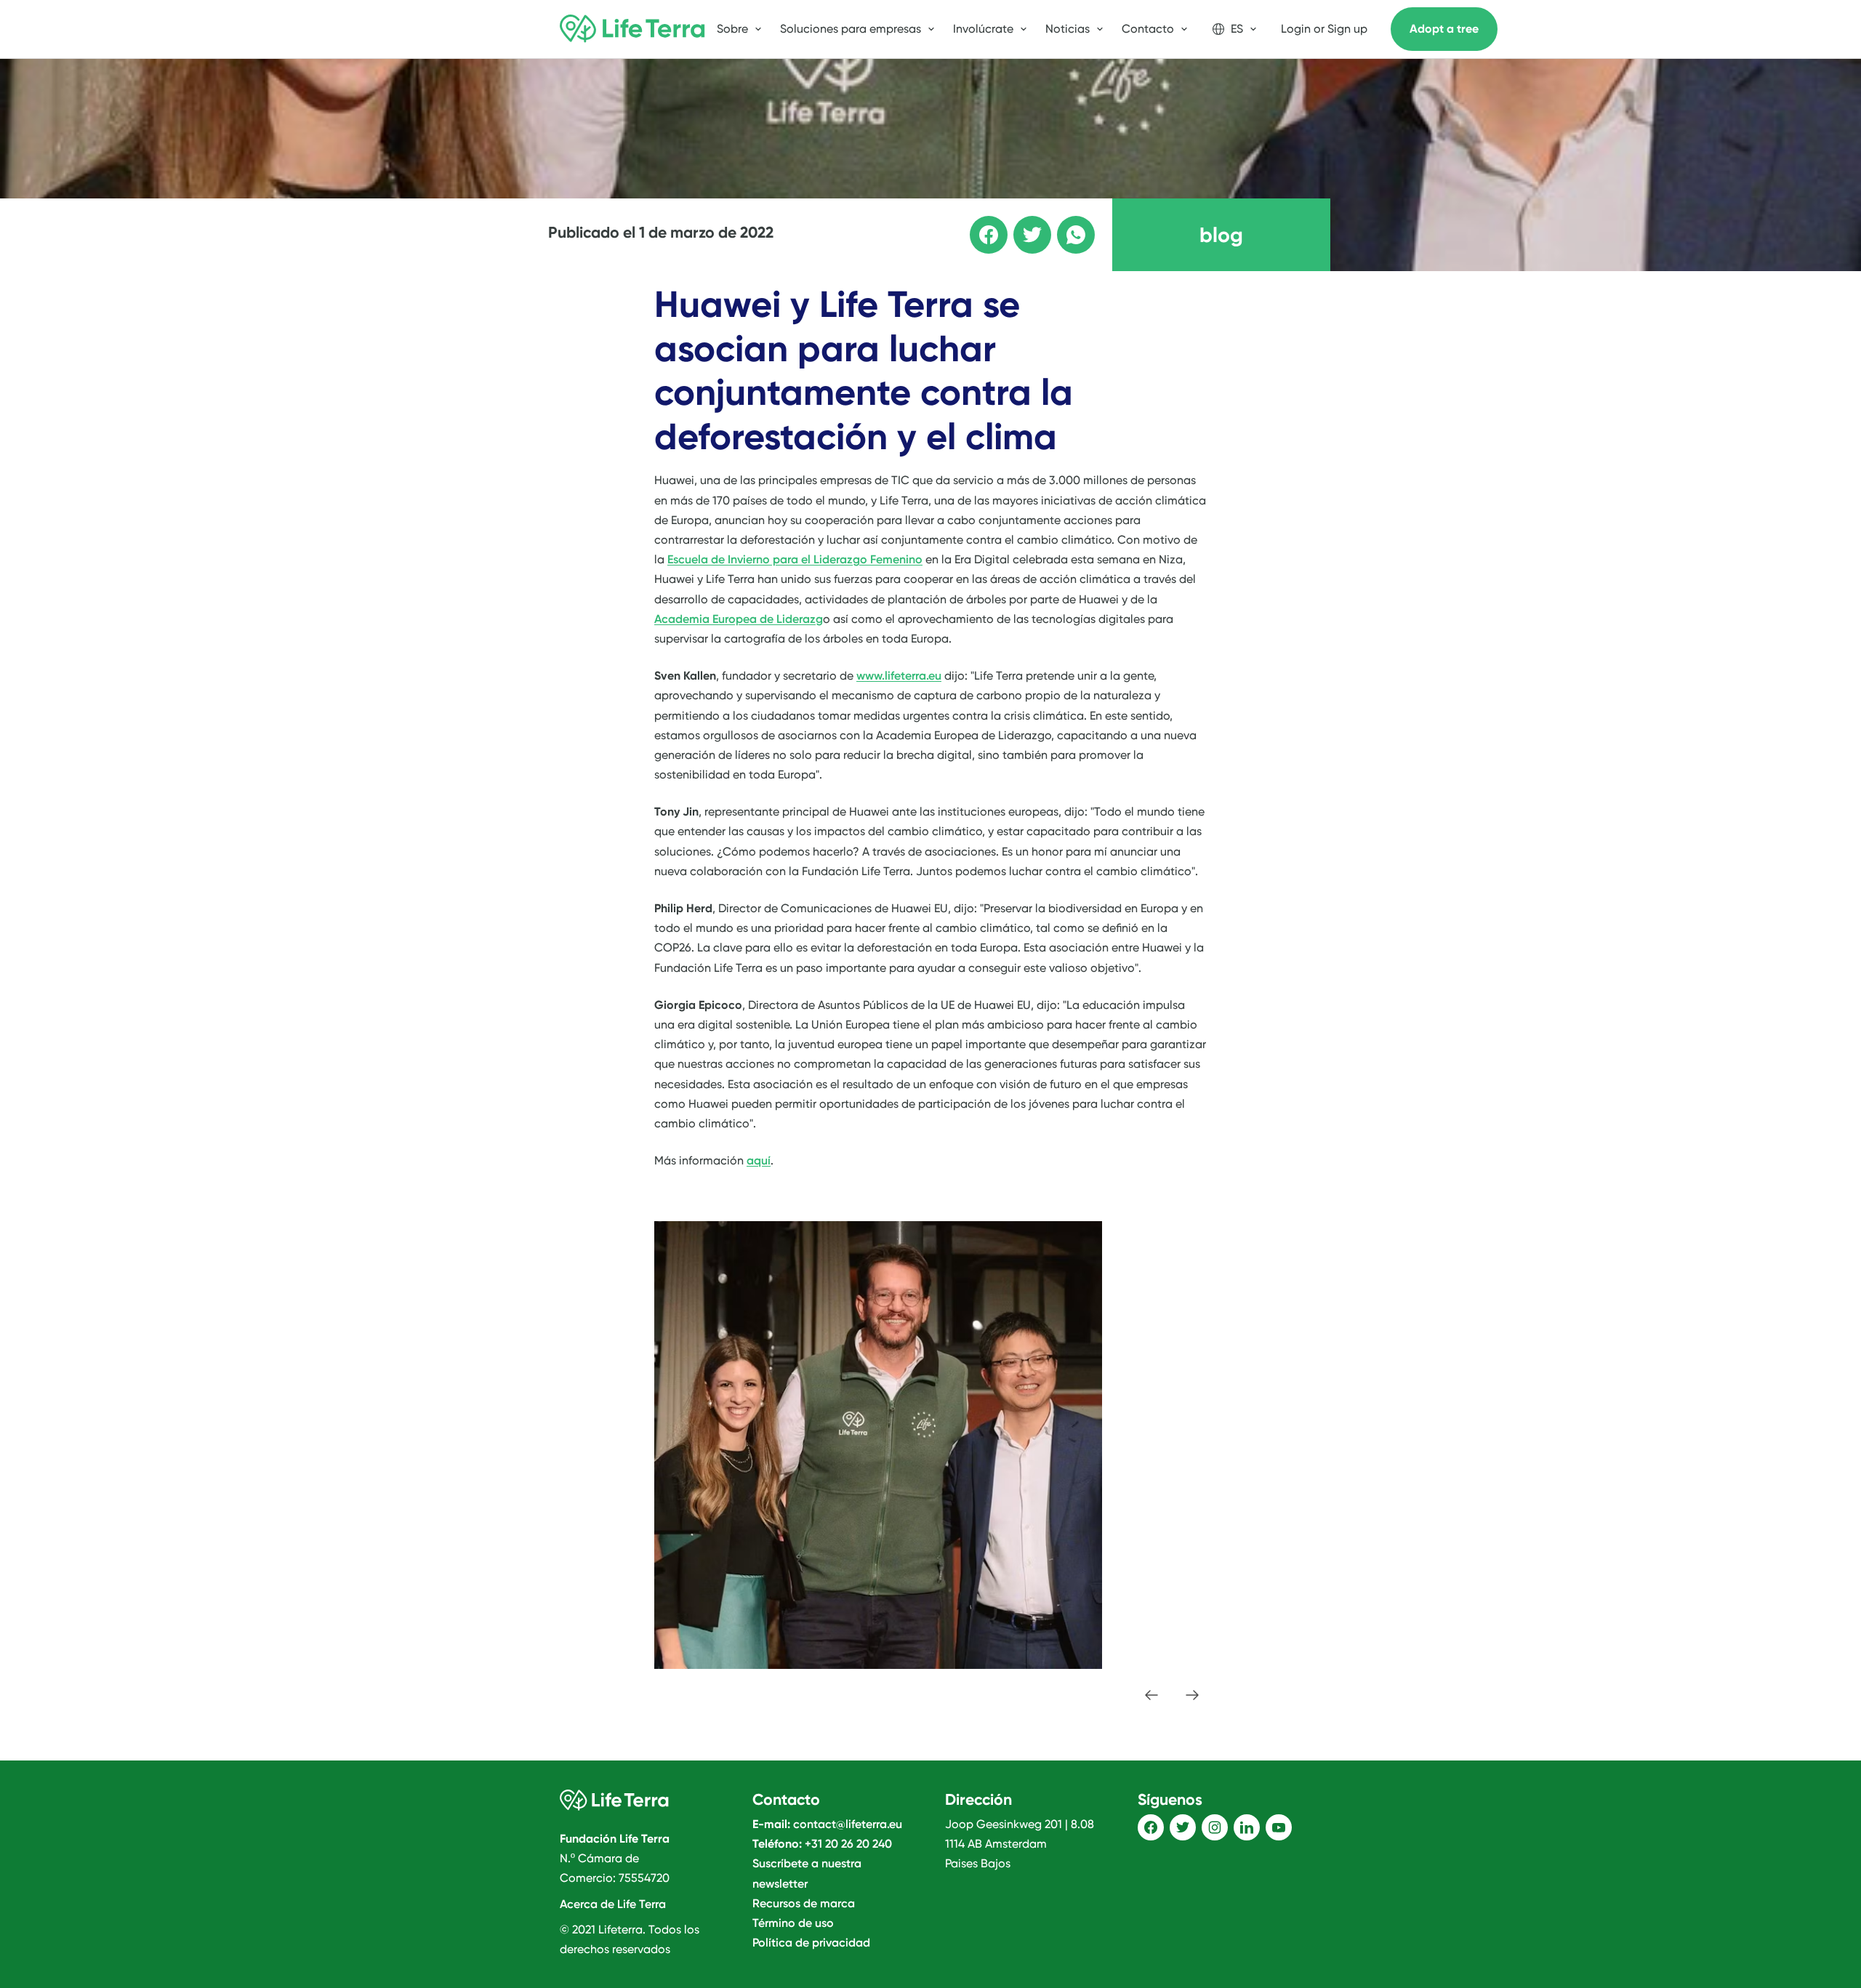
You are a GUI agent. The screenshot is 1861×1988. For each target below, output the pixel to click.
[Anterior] (1151, 1695)
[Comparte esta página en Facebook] (978, 225)
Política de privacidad (811, 1943)
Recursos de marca (804, 1903)
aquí (759, 1160)
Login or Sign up (1324, 29)
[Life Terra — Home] (632, 29)
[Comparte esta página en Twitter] (1022, 225)
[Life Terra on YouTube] (1279, 1827)
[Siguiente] (1192, 1695)
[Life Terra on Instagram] (1215, 1827)
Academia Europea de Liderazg (739, 619)
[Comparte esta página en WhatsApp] (1066, 225)
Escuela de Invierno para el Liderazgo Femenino (795, 559)
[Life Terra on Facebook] (1151, 1827)
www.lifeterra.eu (899, 676)
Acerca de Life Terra (613, 1904)
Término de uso (793, 1923)
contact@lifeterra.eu (848, 1824)
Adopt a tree (1444, 29)
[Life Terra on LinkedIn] (1247, 1827)
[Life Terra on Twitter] (1183, 1827)
